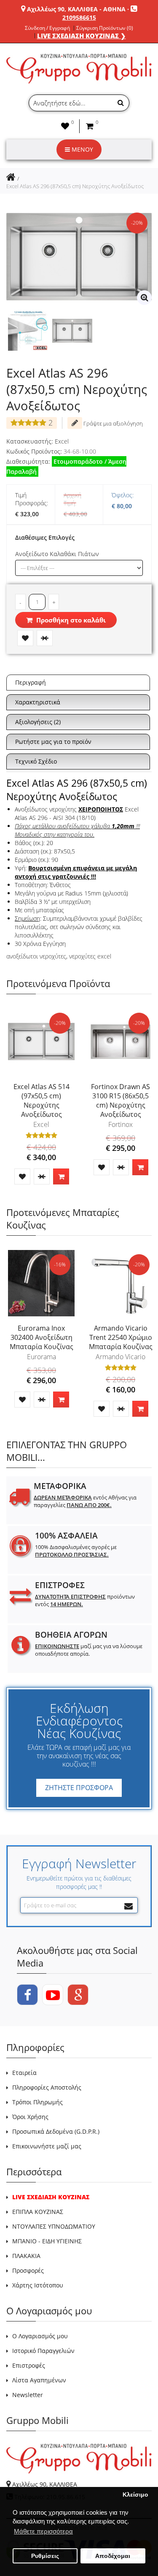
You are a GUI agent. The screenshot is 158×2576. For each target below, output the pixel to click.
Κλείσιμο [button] (135, 2495)
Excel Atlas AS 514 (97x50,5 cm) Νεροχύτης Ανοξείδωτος (42, 1100)
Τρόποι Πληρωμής (37, 2102)
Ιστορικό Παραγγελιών (43, 2351)
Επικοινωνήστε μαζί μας (47, 2146)
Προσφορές (28, 2270)
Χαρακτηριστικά (38, 702)
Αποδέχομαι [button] (113, 2556)
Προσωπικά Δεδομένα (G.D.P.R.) (56, 2131)
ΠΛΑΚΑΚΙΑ (26, 2256)
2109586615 (79, 17)
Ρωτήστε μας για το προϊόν (53, 742)
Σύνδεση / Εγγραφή (47, 28)
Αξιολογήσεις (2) (38, 722)
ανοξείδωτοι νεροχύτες (36, 956)
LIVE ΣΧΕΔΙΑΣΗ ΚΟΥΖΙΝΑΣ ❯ (82, 36)
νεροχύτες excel (90, 956)
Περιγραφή (31, 682)
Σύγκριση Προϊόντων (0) (105, 28)
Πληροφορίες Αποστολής (47, 2087)
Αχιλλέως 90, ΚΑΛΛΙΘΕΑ (45, 2484)
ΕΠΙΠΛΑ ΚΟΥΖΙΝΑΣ (38, 2212)
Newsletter (28, 2395)
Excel (62, 441)
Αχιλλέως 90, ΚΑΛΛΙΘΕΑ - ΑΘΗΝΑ (76, 9)
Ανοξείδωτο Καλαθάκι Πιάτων (57, 554)
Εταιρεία (24, 2073)
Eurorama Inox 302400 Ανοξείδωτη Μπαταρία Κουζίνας (42, 1337)
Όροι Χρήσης (30, 2117)
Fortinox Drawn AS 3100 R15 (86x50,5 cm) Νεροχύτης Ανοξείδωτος (121, 1100)
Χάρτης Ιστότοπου (38, 2285)
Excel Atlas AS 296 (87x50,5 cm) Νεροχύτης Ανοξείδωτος (75, 186)
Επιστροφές (29, 2365)
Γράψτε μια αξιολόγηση (112, 423)
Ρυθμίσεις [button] (45, 2556)
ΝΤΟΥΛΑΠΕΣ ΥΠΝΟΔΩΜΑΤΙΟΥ (54, 2226)
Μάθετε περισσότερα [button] (43, 2531)
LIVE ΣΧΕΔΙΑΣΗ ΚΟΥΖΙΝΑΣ (51, 2197)
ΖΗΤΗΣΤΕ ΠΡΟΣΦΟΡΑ (79, 1788)
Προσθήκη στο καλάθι (70, 620)
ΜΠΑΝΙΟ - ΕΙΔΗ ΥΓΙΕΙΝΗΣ (47, 2241)
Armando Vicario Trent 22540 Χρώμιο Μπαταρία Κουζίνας (121, 1337)
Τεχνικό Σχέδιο (36, 761)
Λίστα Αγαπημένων (39, 2380)
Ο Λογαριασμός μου (40, 2336)
